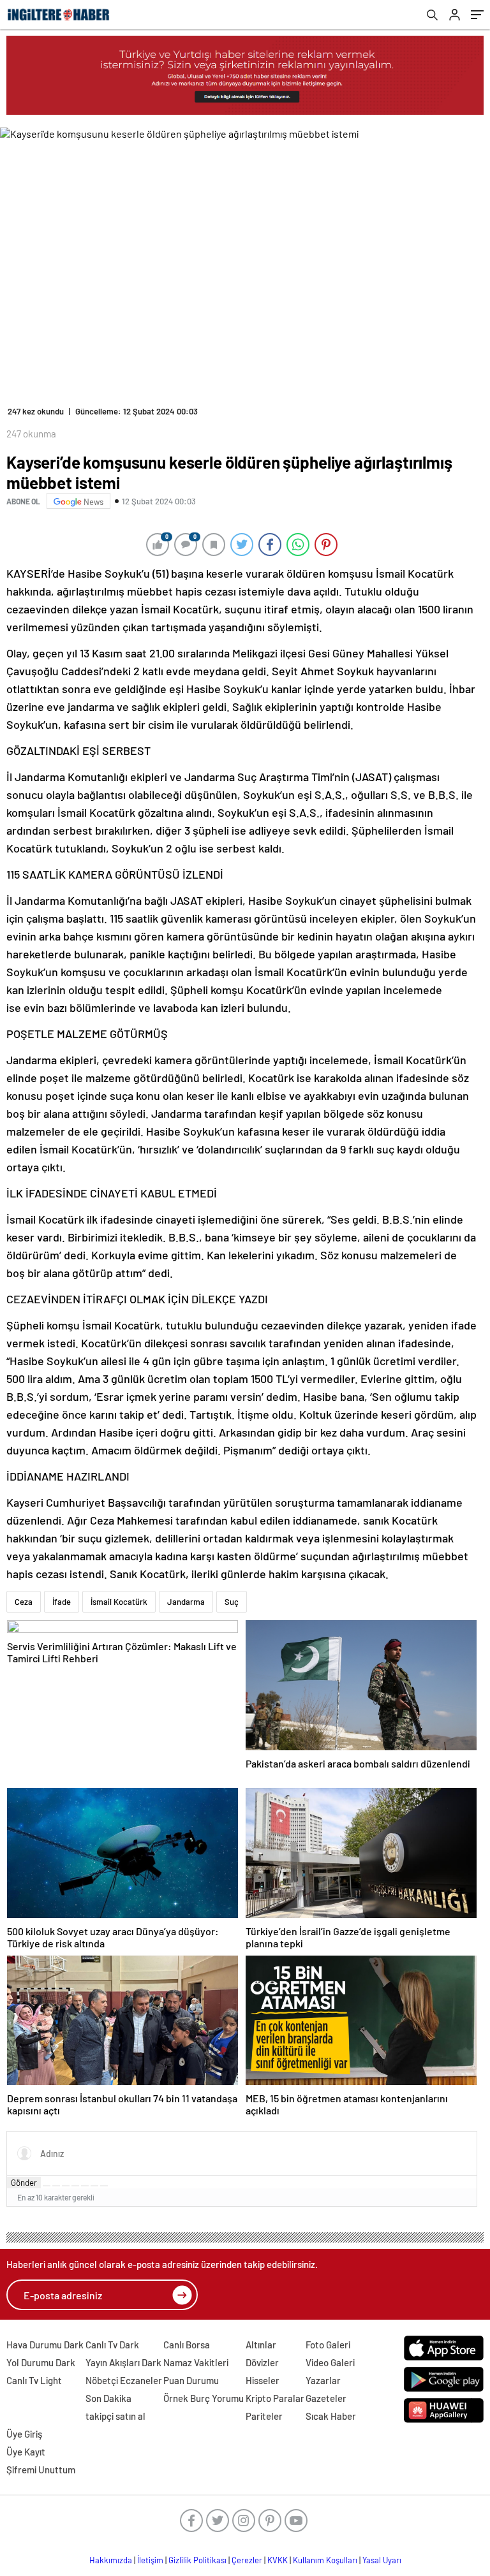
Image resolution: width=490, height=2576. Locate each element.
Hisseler (263, 2380)
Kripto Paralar (275, 2398)
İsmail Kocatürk (119, 1602)
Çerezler (247, 2560)
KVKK (278, 2560)
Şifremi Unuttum (41, 2470)
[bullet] (85, 2186)
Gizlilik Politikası (197, 2560)
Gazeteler (326, 2398)
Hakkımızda (111, 2560)
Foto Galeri (328, 2345)
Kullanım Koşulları (325, 2560)
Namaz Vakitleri (196, 2362)
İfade (62, 1602)
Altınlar (261, 2345)
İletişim (150, 2560)
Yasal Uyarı (382, 2560)
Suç (232, 1602)
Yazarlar (323, 2380)
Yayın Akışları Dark (123, 2362)
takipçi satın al (115, 2416)
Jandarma (186, 1602)
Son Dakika (108, 2398)
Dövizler (262, 2362)
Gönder (24, 2183)
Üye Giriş (24, 2434)
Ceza (24, 1602)
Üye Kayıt (26, 2452)
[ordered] (75, 2186)
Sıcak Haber (331, 2416)
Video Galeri (330, 2362)
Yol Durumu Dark (41, 2362)
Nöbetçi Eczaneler (124, 2380)
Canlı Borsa (187, 2345)
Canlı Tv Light (34, 2380)
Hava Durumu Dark (45, 2345)
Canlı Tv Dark (112, 2345)
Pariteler (264, 2416)
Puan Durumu (191, 2380)
